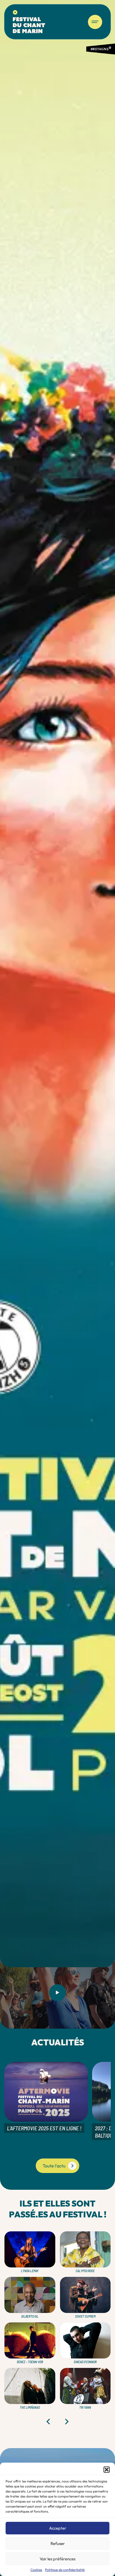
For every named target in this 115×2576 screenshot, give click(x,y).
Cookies (36, 2570)
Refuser (58, 2543)
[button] (107, 2470)
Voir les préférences (57, 2559)
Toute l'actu (54, 2166)
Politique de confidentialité (65, 2570)
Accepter (58, 2528)
